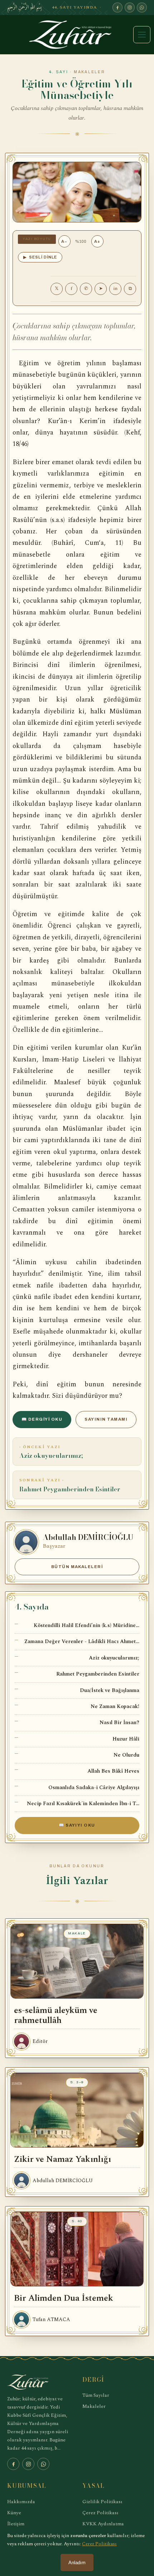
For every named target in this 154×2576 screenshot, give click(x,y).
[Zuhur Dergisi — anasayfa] (77, 35)
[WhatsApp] (142, 7)
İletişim (16, 2524)
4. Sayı (59, 72)
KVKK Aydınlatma (103, 2524)
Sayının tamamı (106, 1419)
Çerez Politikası (100, 2513)
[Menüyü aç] (142, 35)
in (115, 288)
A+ (97, 241)
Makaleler (94, 2406)
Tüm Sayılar (96, 2395)
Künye (14, 2513)
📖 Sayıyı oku (77, 1825)
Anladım (77, 2563)
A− (64, 241)
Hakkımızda (21, 2502)
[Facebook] (117, 7)
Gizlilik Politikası (102, 2502)
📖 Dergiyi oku (42, 1419)
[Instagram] (130, 7)
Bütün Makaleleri (77, 1567)
